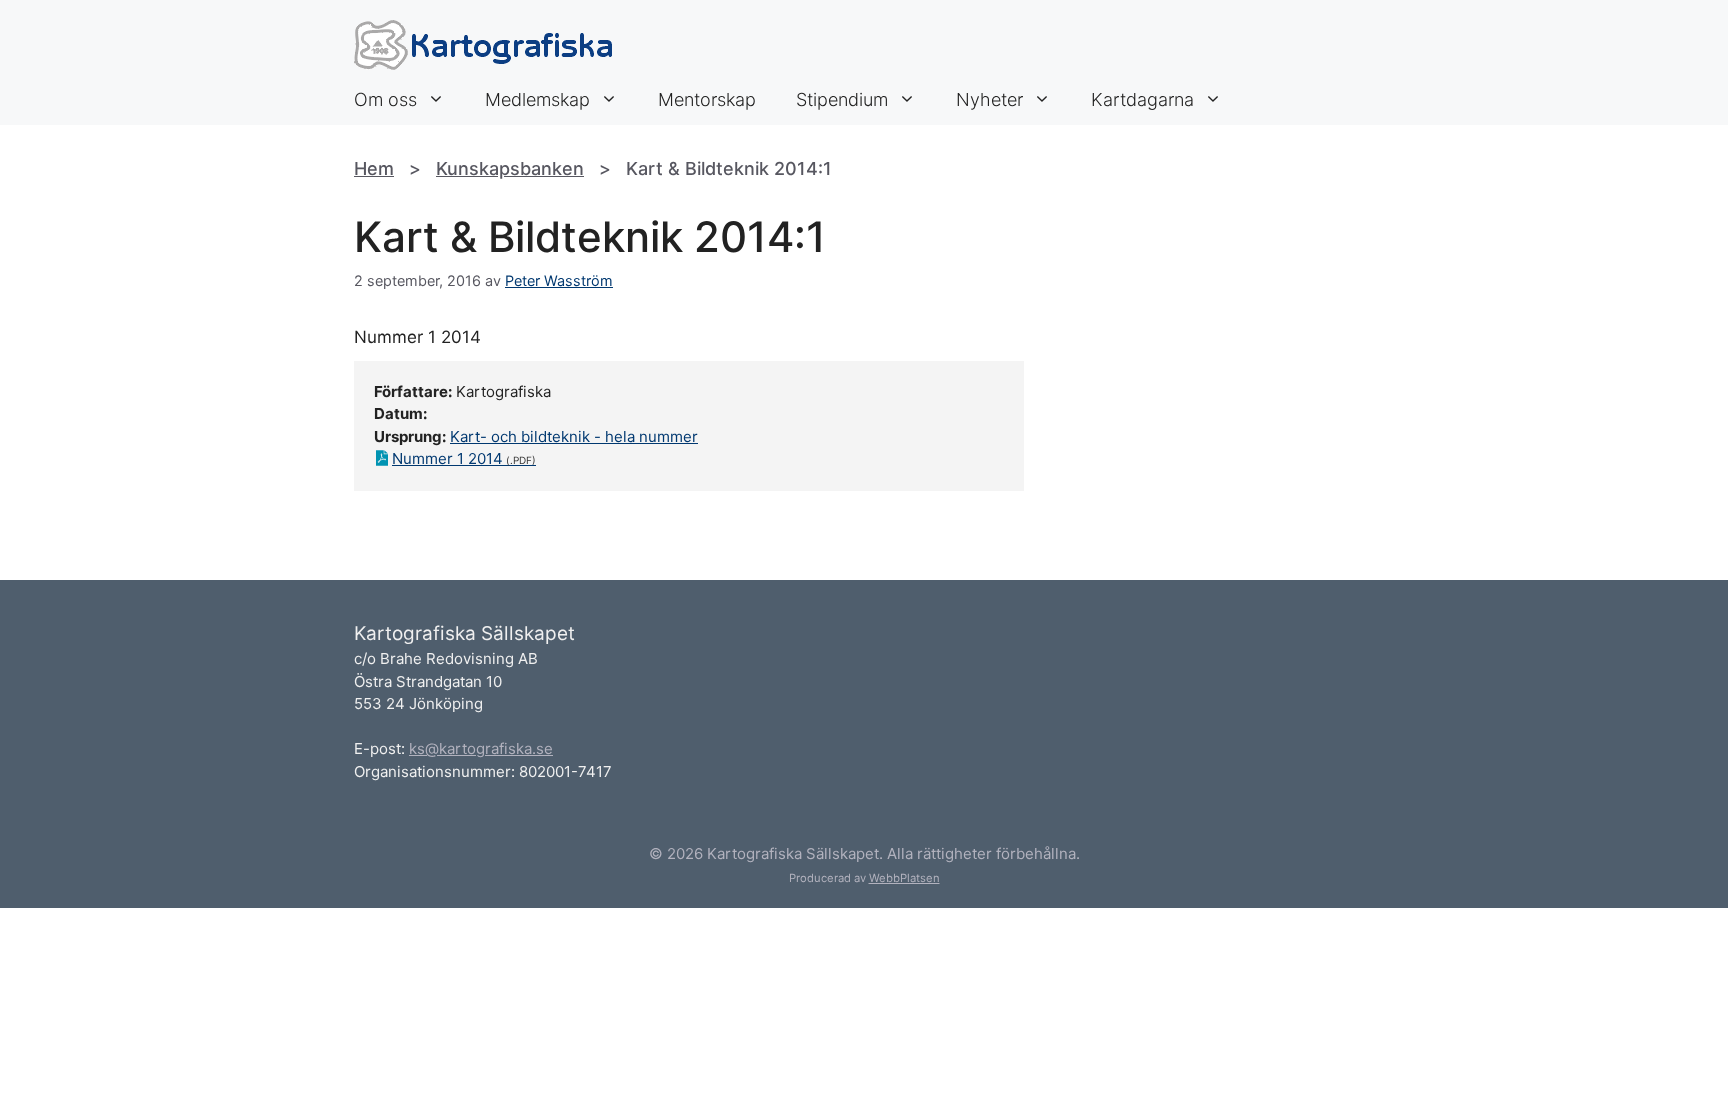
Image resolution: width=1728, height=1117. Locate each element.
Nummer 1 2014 (447, 458)
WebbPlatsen (904, 878)
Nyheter (989, 99)
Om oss (385, 99)
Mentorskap (707, 99)
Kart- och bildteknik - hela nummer (574, 436)
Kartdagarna (1142, 99)
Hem (374, 168)
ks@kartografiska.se (481, 748)
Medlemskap (537, 99)
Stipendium (842, 99)
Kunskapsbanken (510, 168)
